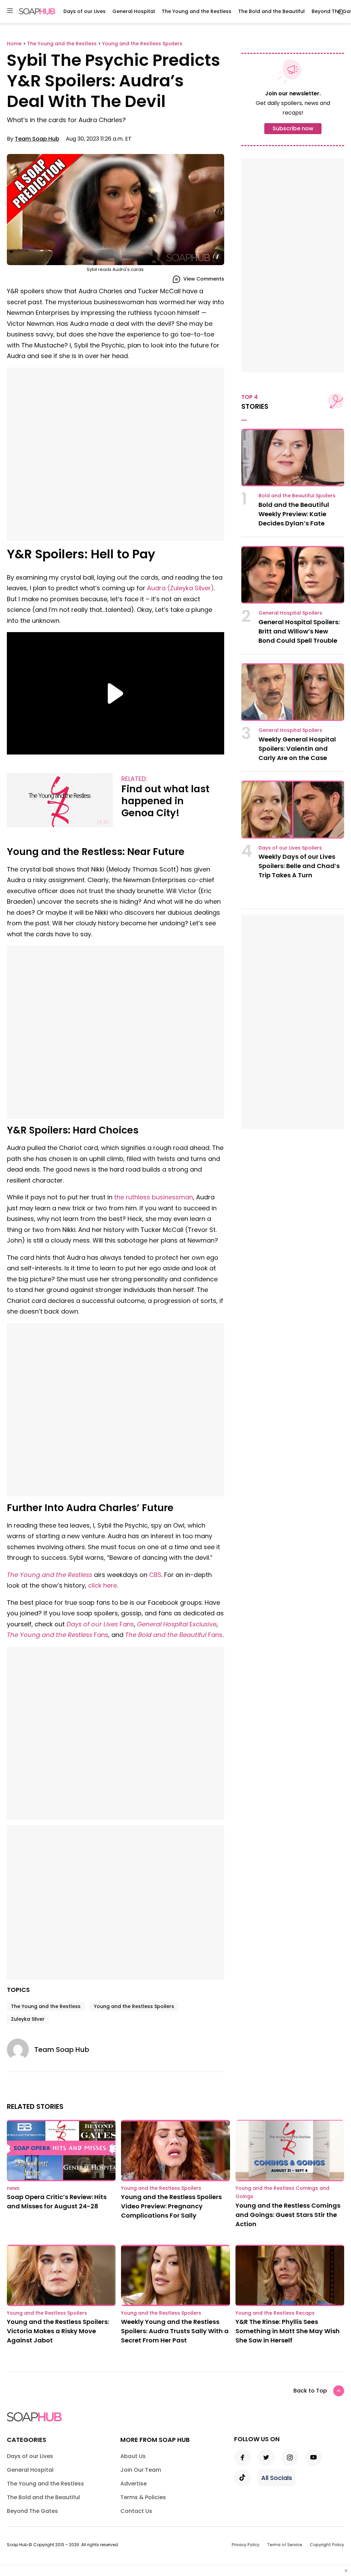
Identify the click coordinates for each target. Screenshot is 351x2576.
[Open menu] (10, 11)
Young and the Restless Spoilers (134, 2006)
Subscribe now (293, 128)
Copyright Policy (327, 2545)
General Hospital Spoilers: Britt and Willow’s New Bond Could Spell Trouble (299, 631)
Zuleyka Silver (28, 2019)
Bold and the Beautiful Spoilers (297, 496)
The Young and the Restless (197, 11)
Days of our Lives (84, 11)
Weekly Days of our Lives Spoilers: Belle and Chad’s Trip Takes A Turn (299, 866)
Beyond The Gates (32, 2511)
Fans (100, 1624)
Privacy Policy (246, 2545)
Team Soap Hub (37, 139)
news (13, 2188)
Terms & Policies (143, 2497)
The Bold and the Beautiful (271, 11)
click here (102, 1585)
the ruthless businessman (154, 1197)
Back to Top (310, 2391)
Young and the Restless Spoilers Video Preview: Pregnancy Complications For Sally (171, 2206)
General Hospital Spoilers (290, 613)
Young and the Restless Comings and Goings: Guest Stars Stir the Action (288, 2215)
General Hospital (134, 11)
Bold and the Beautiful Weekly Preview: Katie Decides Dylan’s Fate (294, 514)
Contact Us (136, 2511)
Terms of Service (285, 2545)
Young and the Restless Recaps (275, 2313)
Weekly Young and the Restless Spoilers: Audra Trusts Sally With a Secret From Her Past (175, 2331)
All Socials (277, 2478)
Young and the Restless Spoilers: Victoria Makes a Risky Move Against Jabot (58, 2331)
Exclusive (177, 1624)
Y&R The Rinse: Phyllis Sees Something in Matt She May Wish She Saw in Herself (288, 2331)
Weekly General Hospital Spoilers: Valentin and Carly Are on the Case (297, 749)
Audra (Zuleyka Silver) (180, 588)
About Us (133, 2456)
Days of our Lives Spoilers (290, 848)
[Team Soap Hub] (21, 2050)
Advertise (134, 2484)
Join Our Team (141, 2470)
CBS (155, 1575)
